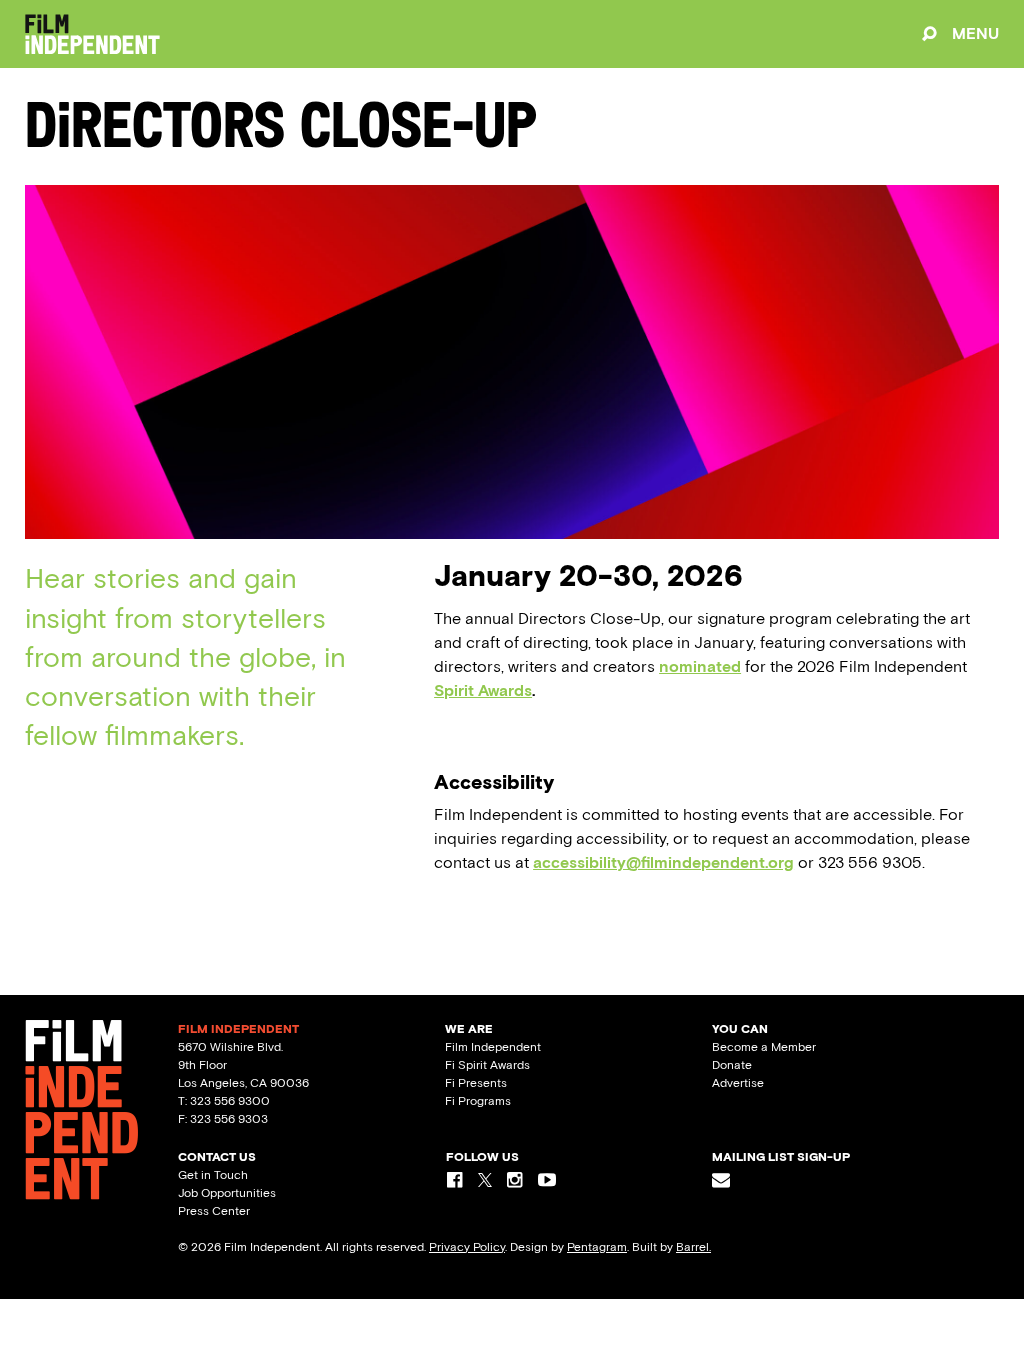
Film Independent (493, 1047)
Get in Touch (213, 1175)
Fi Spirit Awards (487, 1065)
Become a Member (764, 1047)
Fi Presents (476, 1083)
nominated (700, 666)
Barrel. (693, 1247)
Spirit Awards (483, 690)
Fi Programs (478, 1101)
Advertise (738, 1083)
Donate (732, 1065)
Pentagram (597, 1247)
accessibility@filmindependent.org (663, 862)
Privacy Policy (467, 1247)
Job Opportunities (227, 1193)
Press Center (214, 1211)
